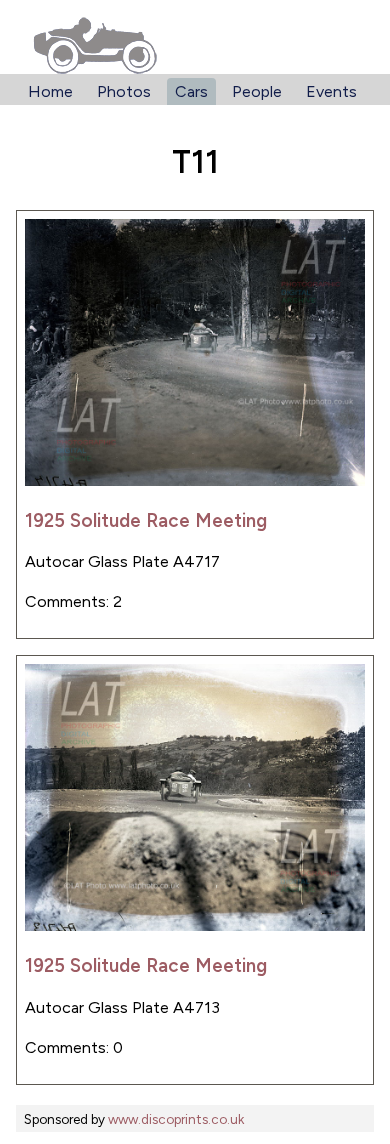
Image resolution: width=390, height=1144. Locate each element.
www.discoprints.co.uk (176, 1119)
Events (331, 91)
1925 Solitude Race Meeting (146, 520)
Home (50, 91)
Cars (191, 91)
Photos (124, 91)
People (257, 91)
